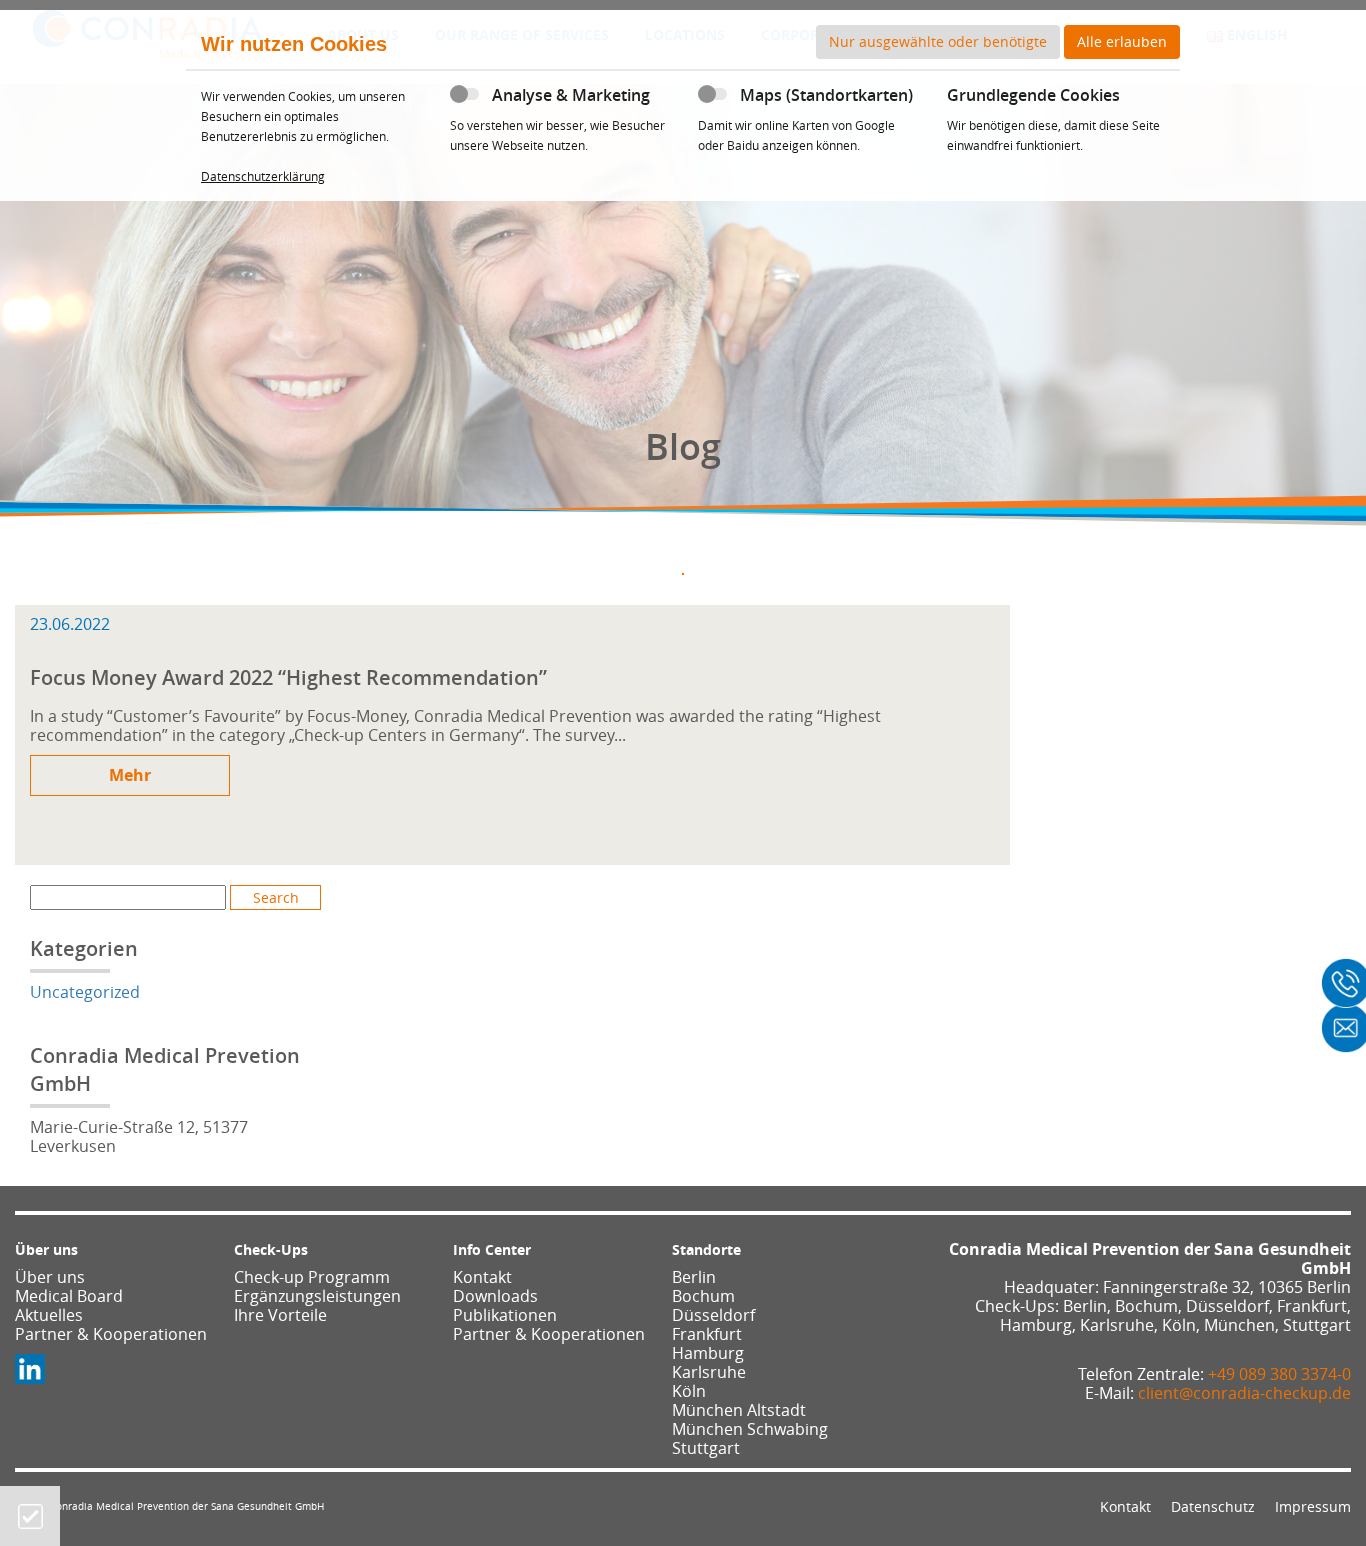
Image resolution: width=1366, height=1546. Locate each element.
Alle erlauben (1122, 41)
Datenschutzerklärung (263, 176)
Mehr (130, 775)
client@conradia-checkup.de (1244, 1393)
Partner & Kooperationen (111, 1334)
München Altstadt (739, 1410)
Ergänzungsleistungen (317, 1296)
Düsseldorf (713, 1315)
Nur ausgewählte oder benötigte (938, 41)
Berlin (694, 1277)
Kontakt (482, 1277)
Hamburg (708, 1353)
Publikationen (505, 1315)
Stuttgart (706, 1448)
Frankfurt (707, 1334)
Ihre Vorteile (280, 1315)
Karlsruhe (709, 1372)
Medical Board (69, 1296)
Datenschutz (1213, 1506)
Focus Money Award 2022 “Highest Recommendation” (288, 677)
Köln (689, 1391)
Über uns (50, 1277)
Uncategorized (85, 992)
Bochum (703, 1296)
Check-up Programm (312, 1277)
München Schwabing (750, 1429)
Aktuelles (49, 1315)
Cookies (30, 1516)
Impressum (1313, 1506)
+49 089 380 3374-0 (1279, 1374)
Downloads (495, 1296)
